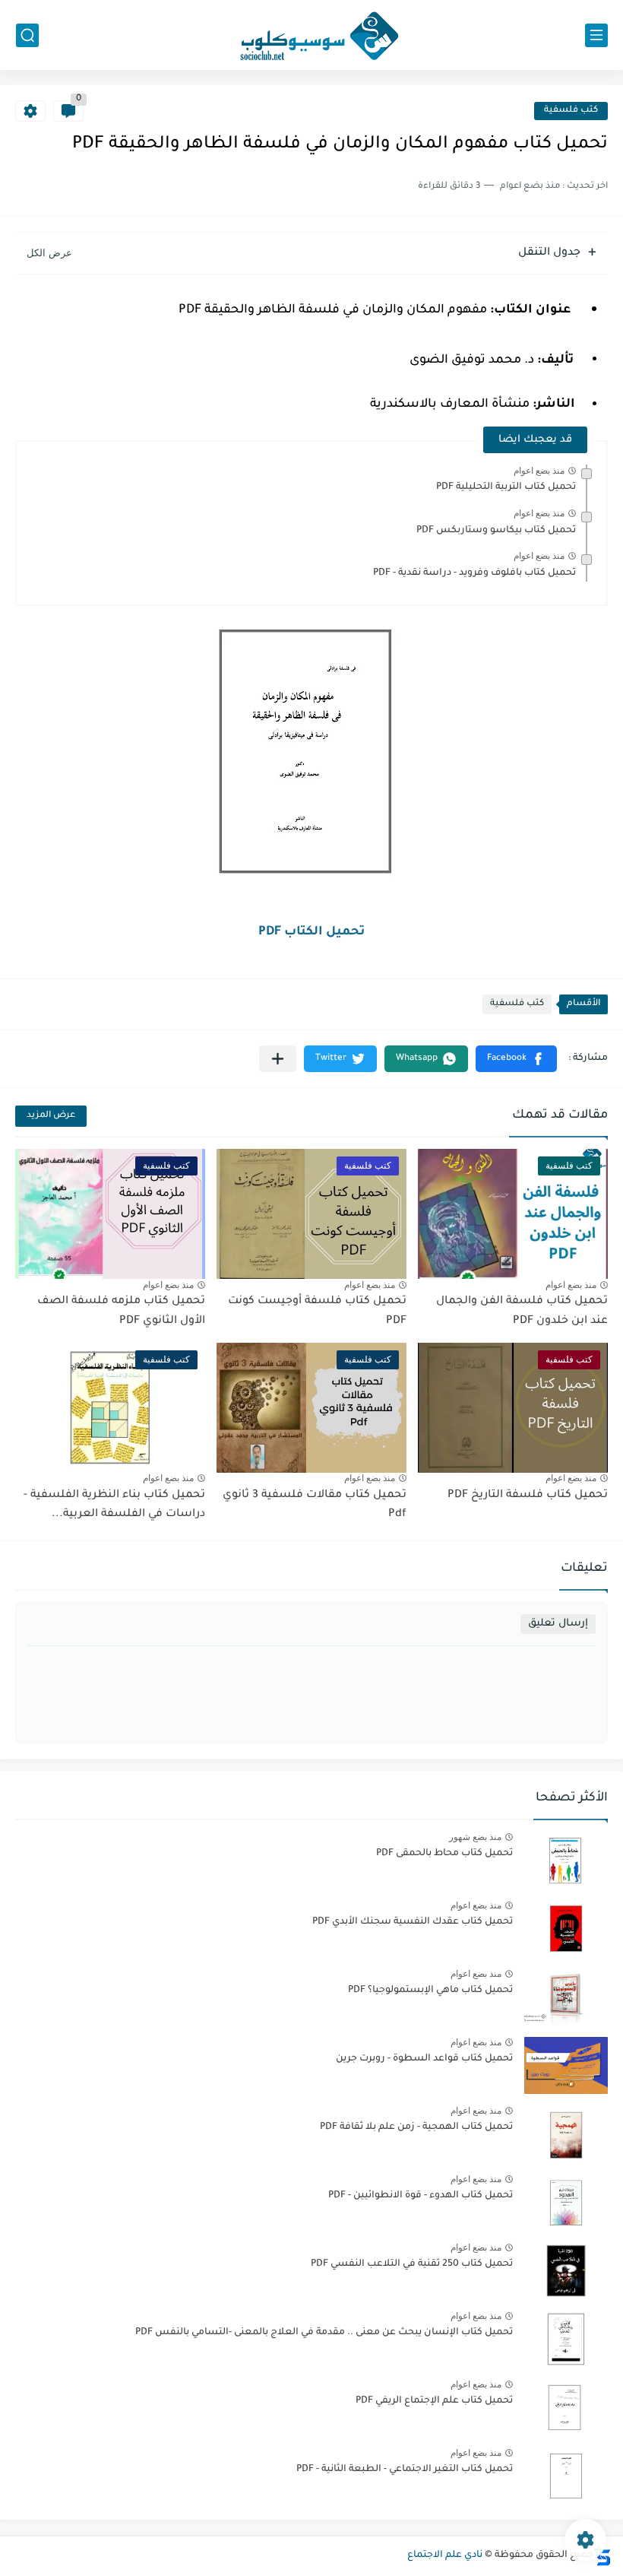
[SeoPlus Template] (602, 2556)
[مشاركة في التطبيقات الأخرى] (278, 1059)
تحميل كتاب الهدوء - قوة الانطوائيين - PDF (421, 2196)
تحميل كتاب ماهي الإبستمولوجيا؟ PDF (430, 1991)
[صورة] (566, 1860)
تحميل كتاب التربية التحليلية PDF (506, 487)
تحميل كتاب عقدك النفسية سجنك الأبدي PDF (413, 1922)
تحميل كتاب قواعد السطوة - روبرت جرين (424, 2059)
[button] (516, 1059)
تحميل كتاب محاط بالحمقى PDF (444, 1854)
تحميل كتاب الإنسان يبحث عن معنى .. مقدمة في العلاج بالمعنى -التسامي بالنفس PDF (324, 2333)
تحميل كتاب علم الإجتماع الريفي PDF (434, 2401)
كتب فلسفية (571, 111)
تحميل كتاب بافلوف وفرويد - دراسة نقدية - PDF (474, 573)
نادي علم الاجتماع (445, 2555)
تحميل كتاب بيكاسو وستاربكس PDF (496, 531)
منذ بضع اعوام (539, 471)
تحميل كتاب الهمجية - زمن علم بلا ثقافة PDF (416, 2127)
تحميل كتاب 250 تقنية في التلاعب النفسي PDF (412, 2264)
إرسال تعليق (558, 1624)
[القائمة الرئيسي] (596, 35)
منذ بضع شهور (475, 1837)
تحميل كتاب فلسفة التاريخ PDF (528, 1496)
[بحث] (27, 35)
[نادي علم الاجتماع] (311, 35)
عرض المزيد (51, 1116)
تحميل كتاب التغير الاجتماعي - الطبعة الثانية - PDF (405, 2470)
